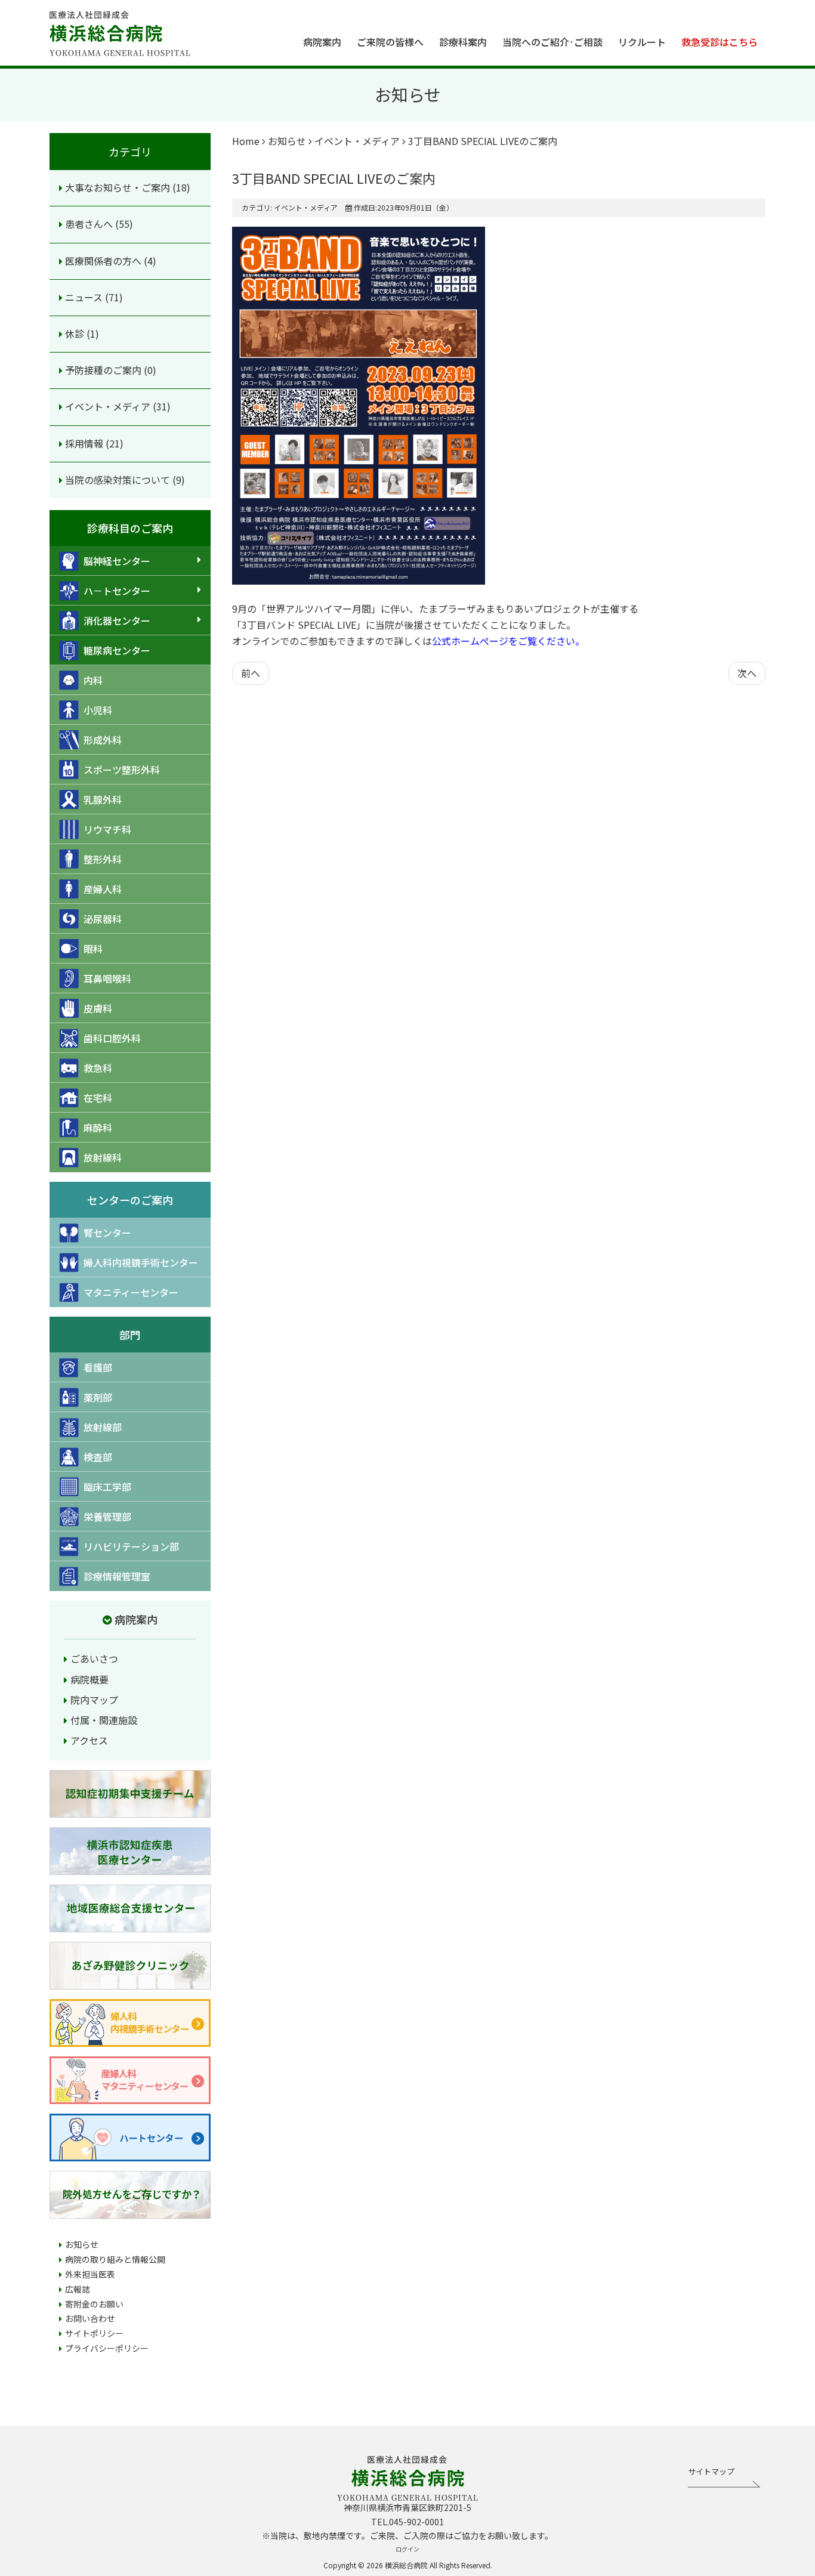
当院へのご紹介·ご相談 (552, 42)
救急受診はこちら (720, 42)
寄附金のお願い (94, 2304)
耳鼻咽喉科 (107, 978)
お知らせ (82, 2244)
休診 (76, 333)
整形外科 (103, 859)
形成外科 (103, 740)
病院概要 (89, 1679)
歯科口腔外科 (112, 1038)
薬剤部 (98, 1397)
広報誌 (78, 2289)
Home (246, 141)
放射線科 (103, 1157)
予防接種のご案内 (104, 370)
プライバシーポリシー (107, 2348)
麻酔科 (98, 1128)
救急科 (98, 1068)
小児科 (98, 710)
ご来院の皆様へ (390, 42)
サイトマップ (711, 2471)
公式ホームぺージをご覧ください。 (508, 641)
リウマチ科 (107, 829)
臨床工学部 (107, 1487)
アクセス (89, 1740)
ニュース (85, 297)
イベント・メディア (109, 406)
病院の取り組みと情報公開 (115, 2259)
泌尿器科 (103, 919)
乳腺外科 (103, 799)
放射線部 (103, 1427)
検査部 (98, 1457)
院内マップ (94, 1700)
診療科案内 (463, 42)
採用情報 (85, 443)
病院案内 (322, 42)
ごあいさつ (94, 1658)
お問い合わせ (90, 2318)
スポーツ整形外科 (122, 770)
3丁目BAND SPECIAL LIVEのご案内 (334, 178)
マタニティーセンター (131, 1292)
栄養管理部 (107, 1516)
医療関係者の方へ (104, 261)
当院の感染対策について (119, 480)
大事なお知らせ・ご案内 (119, 187)
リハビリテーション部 (131, 1546)
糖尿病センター (117, 650)
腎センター (107, 1233)
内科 (93, 680)
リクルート (642, 42)
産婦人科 (103, 889)
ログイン (407, 2549)
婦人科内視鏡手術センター (141, 1262)
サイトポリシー (94, 2333)
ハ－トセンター (117, 591)
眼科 (93, 949)
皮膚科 (98, 1008)
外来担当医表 (90, 2274)
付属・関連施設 (104, 1720)
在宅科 (98, 1098)
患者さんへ (90, 224)
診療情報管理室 (117, 1576)
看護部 (98, 1367)
